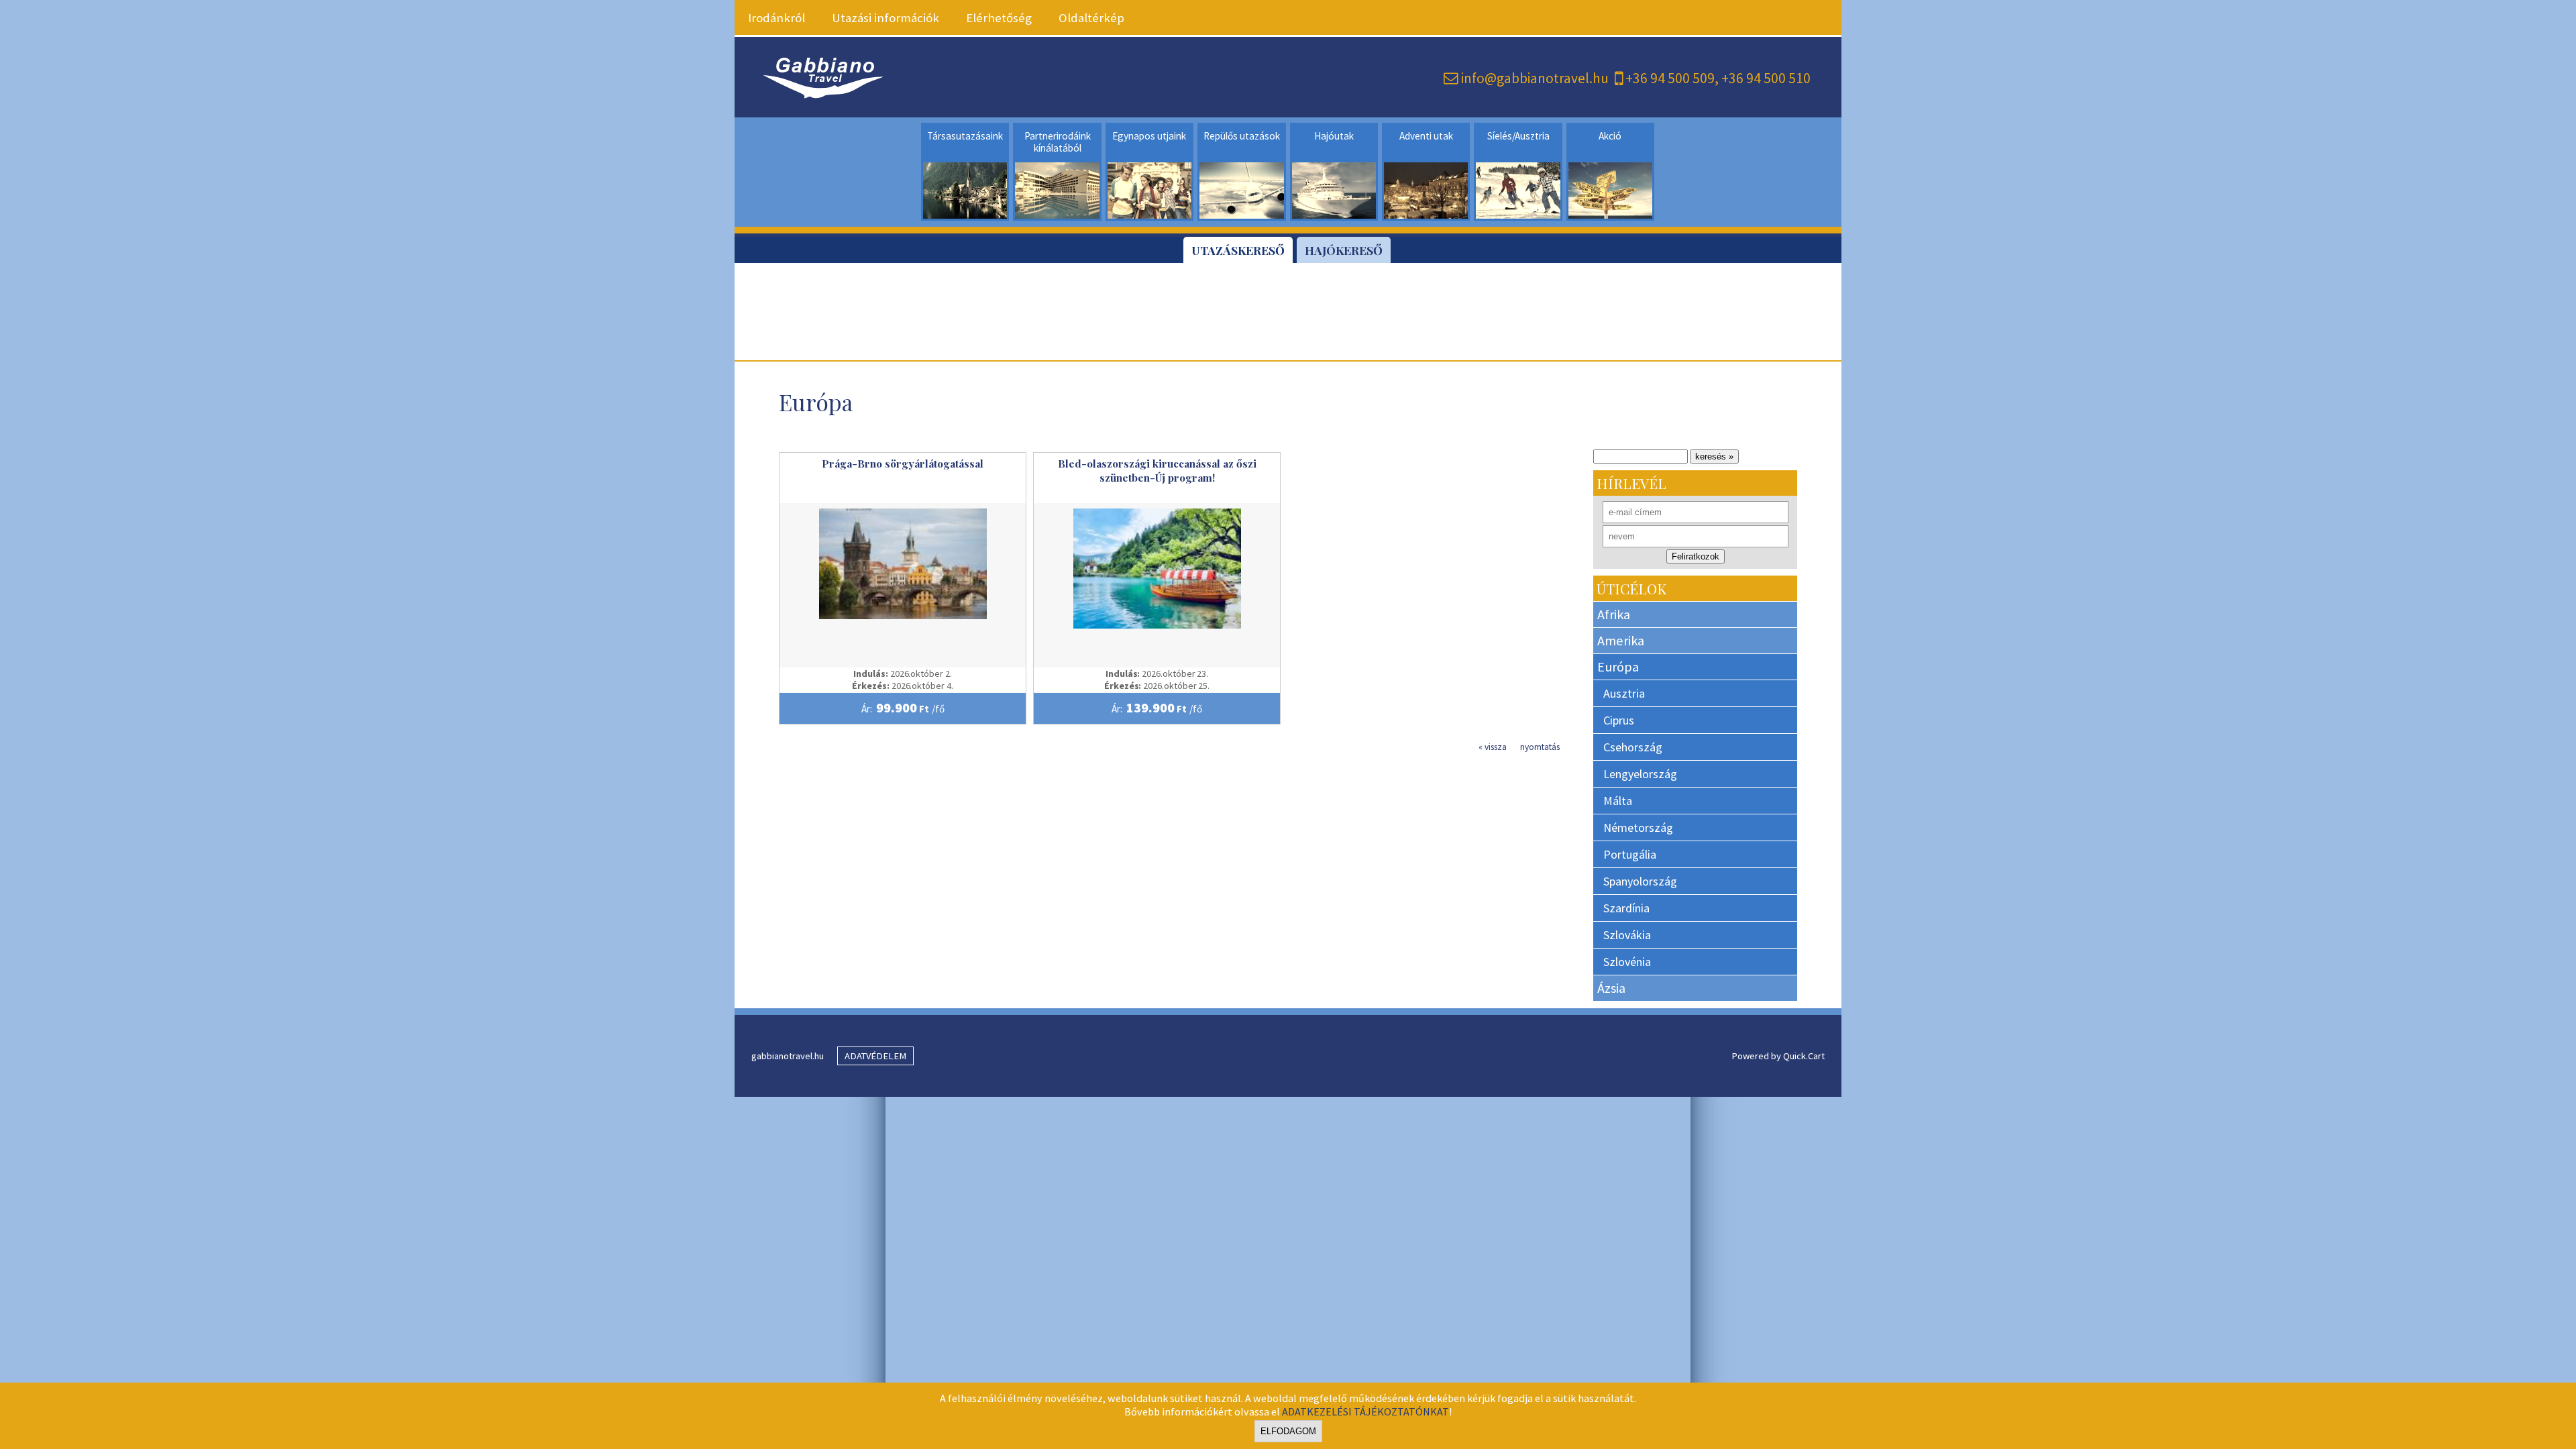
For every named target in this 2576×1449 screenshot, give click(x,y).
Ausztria (1624, 693)
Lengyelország (1640, 774)
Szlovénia (1627, 962)
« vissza (1493, 747)
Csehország (1633, 747)
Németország (1638, 827)
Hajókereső (1344, 250)
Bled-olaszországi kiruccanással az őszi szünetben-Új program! (1157, 470)
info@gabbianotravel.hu (1535, 78)
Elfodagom (1288, 1431)
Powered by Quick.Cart (1778, 1056)
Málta (1618, 801)
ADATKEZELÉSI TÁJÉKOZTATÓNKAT (1365, 1411)
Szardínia (1626, 908)
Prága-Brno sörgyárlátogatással (903, 463)
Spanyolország (1640, 881)
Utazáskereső (1238, 250)
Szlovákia (1627, 935)
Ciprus (1619, 720)
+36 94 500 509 (1670, 78)
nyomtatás (1540, 747)
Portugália (1630, 854)
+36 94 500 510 (1766, 78)
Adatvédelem (875, 1056)
